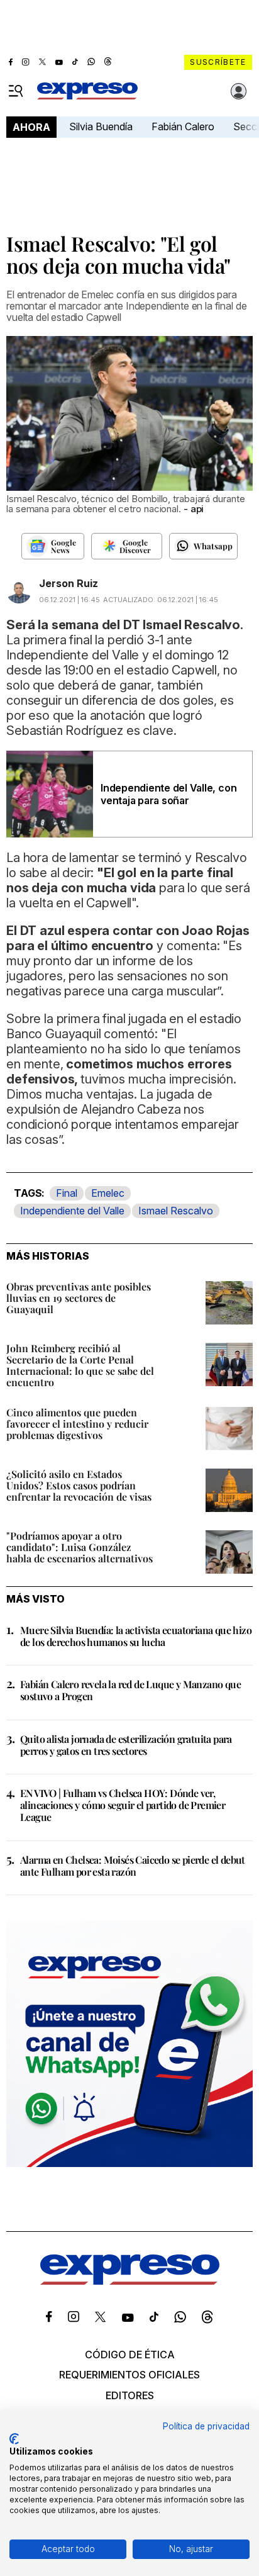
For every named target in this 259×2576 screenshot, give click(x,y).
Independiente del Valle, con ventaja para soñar (168, 794)
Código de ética (130, 2355)
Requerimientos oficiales (129, 2375)
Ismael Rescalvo (176, 1211)
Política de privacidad (206, 2426)
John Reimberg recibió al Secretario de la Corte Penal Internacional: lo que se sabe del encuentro (80, 1365)
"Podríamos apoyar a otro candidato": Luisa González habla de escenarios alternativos (80, 1547)
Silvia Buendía (101, 126)
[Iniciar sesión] (239, 91)
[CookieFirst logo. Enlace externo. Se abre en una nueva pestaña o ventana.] (14, 2439)
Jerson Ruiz (69, 583)
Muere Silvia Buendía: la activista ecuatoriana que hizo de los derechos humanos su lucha (136, 1636)
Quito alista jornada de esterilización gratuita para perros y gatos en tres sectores (126, 1745)
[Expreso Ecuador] (130, 2282)
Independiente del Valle (72, 1211)
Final (67, 1193)
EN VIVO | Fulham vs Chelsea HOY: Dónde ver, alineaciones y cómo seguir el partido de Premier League (123, 1805)
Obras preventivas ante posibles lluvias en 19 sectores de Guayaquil (79, 1298)
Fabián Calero (183, 126)
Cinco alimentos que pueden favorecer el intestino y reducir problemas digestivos (77, 1424)
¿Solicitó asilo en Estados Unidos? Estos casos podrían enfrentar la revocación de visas (79, 1485)
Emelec (108, 1193)
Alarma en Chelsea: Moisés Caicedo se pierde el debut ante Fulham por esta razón (133, 1866)
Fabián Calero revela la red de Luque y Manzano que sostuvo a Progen (130, 1690)
